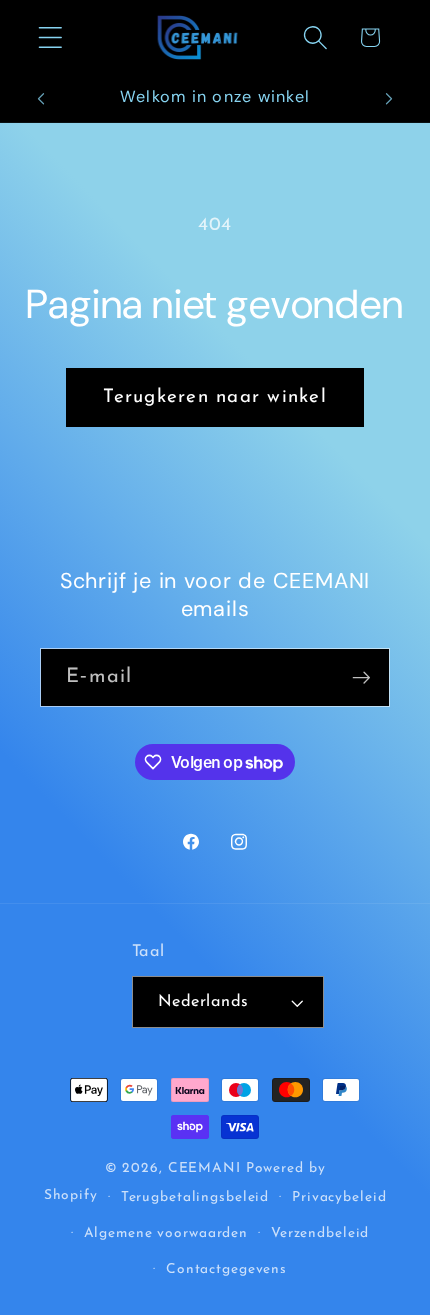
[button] (50, 37)
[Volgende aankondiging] (389, 99)
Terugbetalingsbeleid (195, 1197)
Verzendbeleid (320, 1233)
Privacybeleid (339, 1197)
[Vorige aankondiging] (41, 99)
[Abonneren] (361, 677)
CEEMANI (204, 1168)
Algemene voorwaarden (166, 1233)
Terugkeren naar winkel (215, 397)
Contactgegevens (226, 1269)
